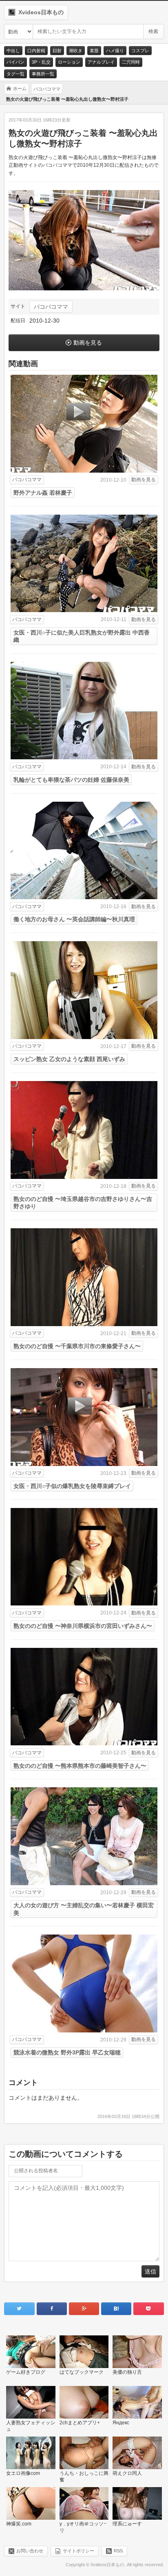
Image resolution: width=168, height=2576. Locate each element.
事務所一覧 (43, 74)
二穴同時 (131, 62)
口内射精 (36, 51)
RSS (118, 2551)
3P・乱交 (41, 62)
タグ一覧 (15, 74)
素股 (94, 51)
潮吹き (76, 51)
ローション (69, 62)
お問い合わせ (30, 2551)
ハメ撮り (115, 51)
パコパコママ (51, 307)
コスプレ (140, 51)
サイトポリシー (78, 2551)
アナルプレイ (101, 62)
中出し (13, 51)
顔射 (57, 51)
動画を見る (88, 343)
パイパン (15, 62)
